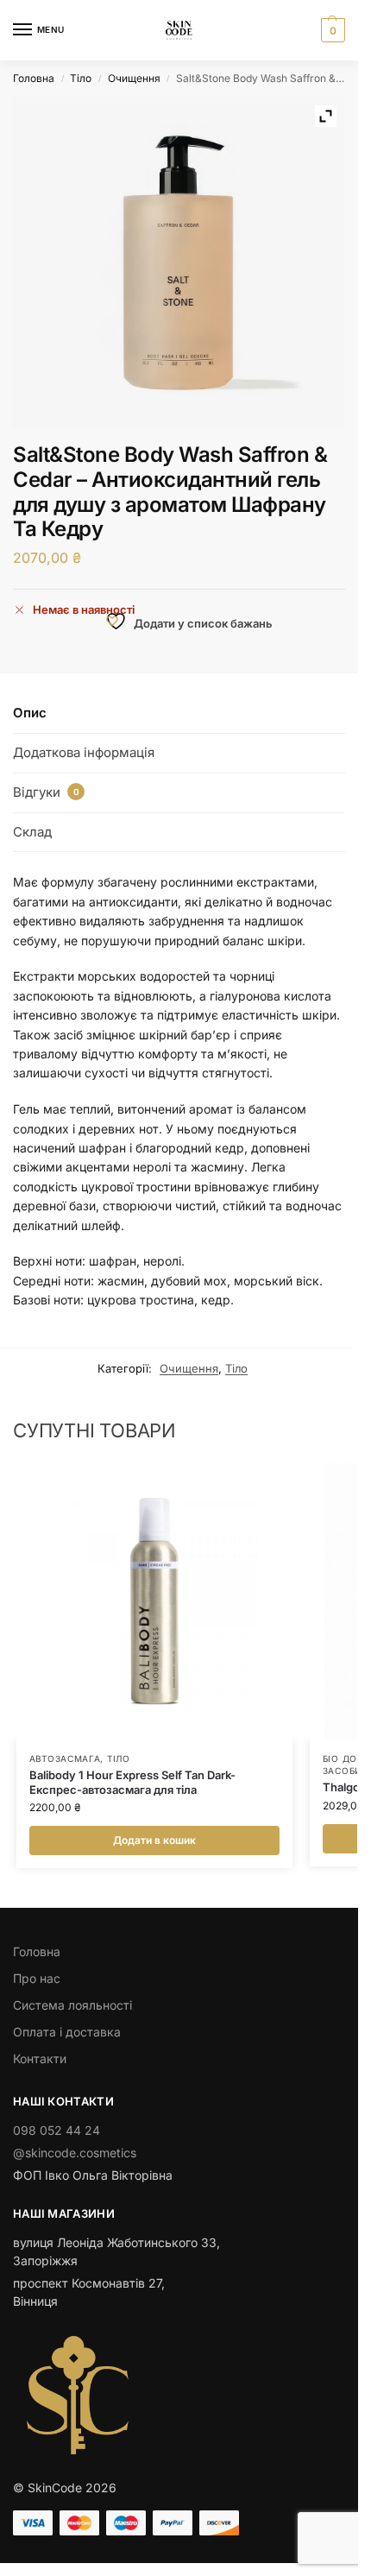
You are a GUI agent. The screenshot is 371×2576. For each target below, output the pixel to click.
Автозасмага (65, 1758)
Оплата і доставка (67, 2032)
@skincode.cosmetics (75, 2153)
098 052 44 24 (57, 2130)
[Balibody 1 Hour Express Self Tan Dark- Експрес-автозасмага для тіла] (154, 1601)
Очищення (134, 78)
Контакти (40, 2058)
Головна (34, 78)
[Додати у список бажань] (258, 1485)
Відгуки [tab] (46, 792)
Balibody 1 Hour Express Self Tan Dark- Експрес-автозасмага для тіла (132, 1782)
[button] (331, 30)
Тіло (81, 78)
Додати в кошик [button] (154, 1840)
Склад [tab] (32, 832)
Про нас (37, 1978)
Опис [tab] (30, 713)
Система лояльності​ (72, 2005)
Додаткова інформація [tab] (84, 752)
